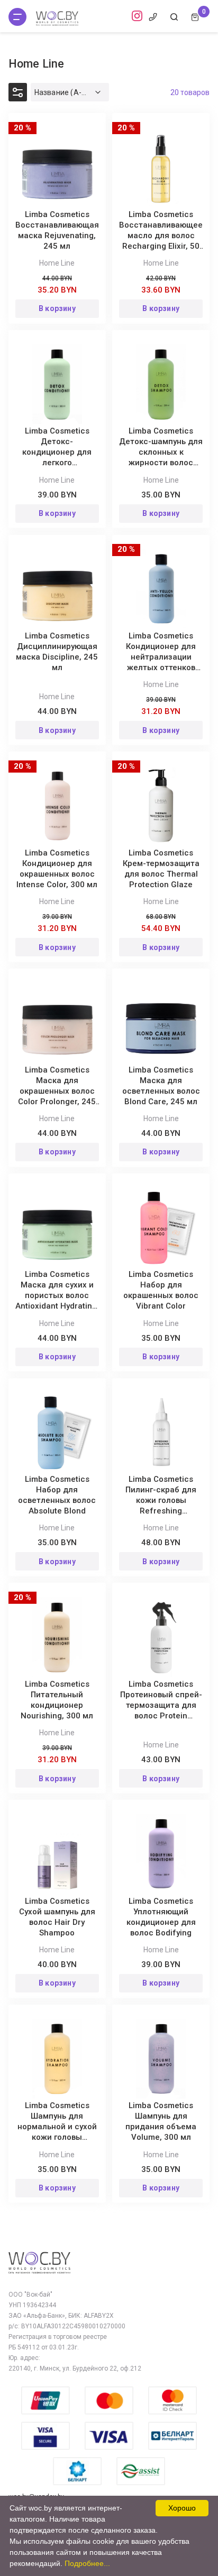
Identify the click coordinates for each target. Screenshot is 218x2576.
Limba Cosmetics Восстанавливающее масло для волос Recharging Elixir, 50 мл (161, 236)
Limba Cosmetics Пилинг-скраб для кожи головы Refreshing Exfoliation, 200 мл (161, 1500)
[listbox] (70, 92)
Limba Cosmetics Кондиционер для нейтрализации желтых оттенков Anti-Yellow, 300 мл (161, 657)
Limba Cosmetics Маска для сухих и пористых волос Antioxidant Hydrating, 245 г (57, 1295)
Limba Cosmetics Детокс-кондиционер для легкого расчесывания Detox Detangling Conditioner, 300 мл (57, 463)
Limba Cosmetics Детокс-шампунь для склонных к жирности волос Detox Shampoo (161, 452)
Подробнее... (87, 2563)
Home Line (57, 263)
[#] (17, 17)
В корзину (57, 308)
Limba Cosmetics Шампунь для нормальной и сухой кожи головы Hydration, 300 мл (57, 2127)
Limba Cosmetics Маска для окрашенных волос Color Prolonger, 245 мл (57, 1091)
